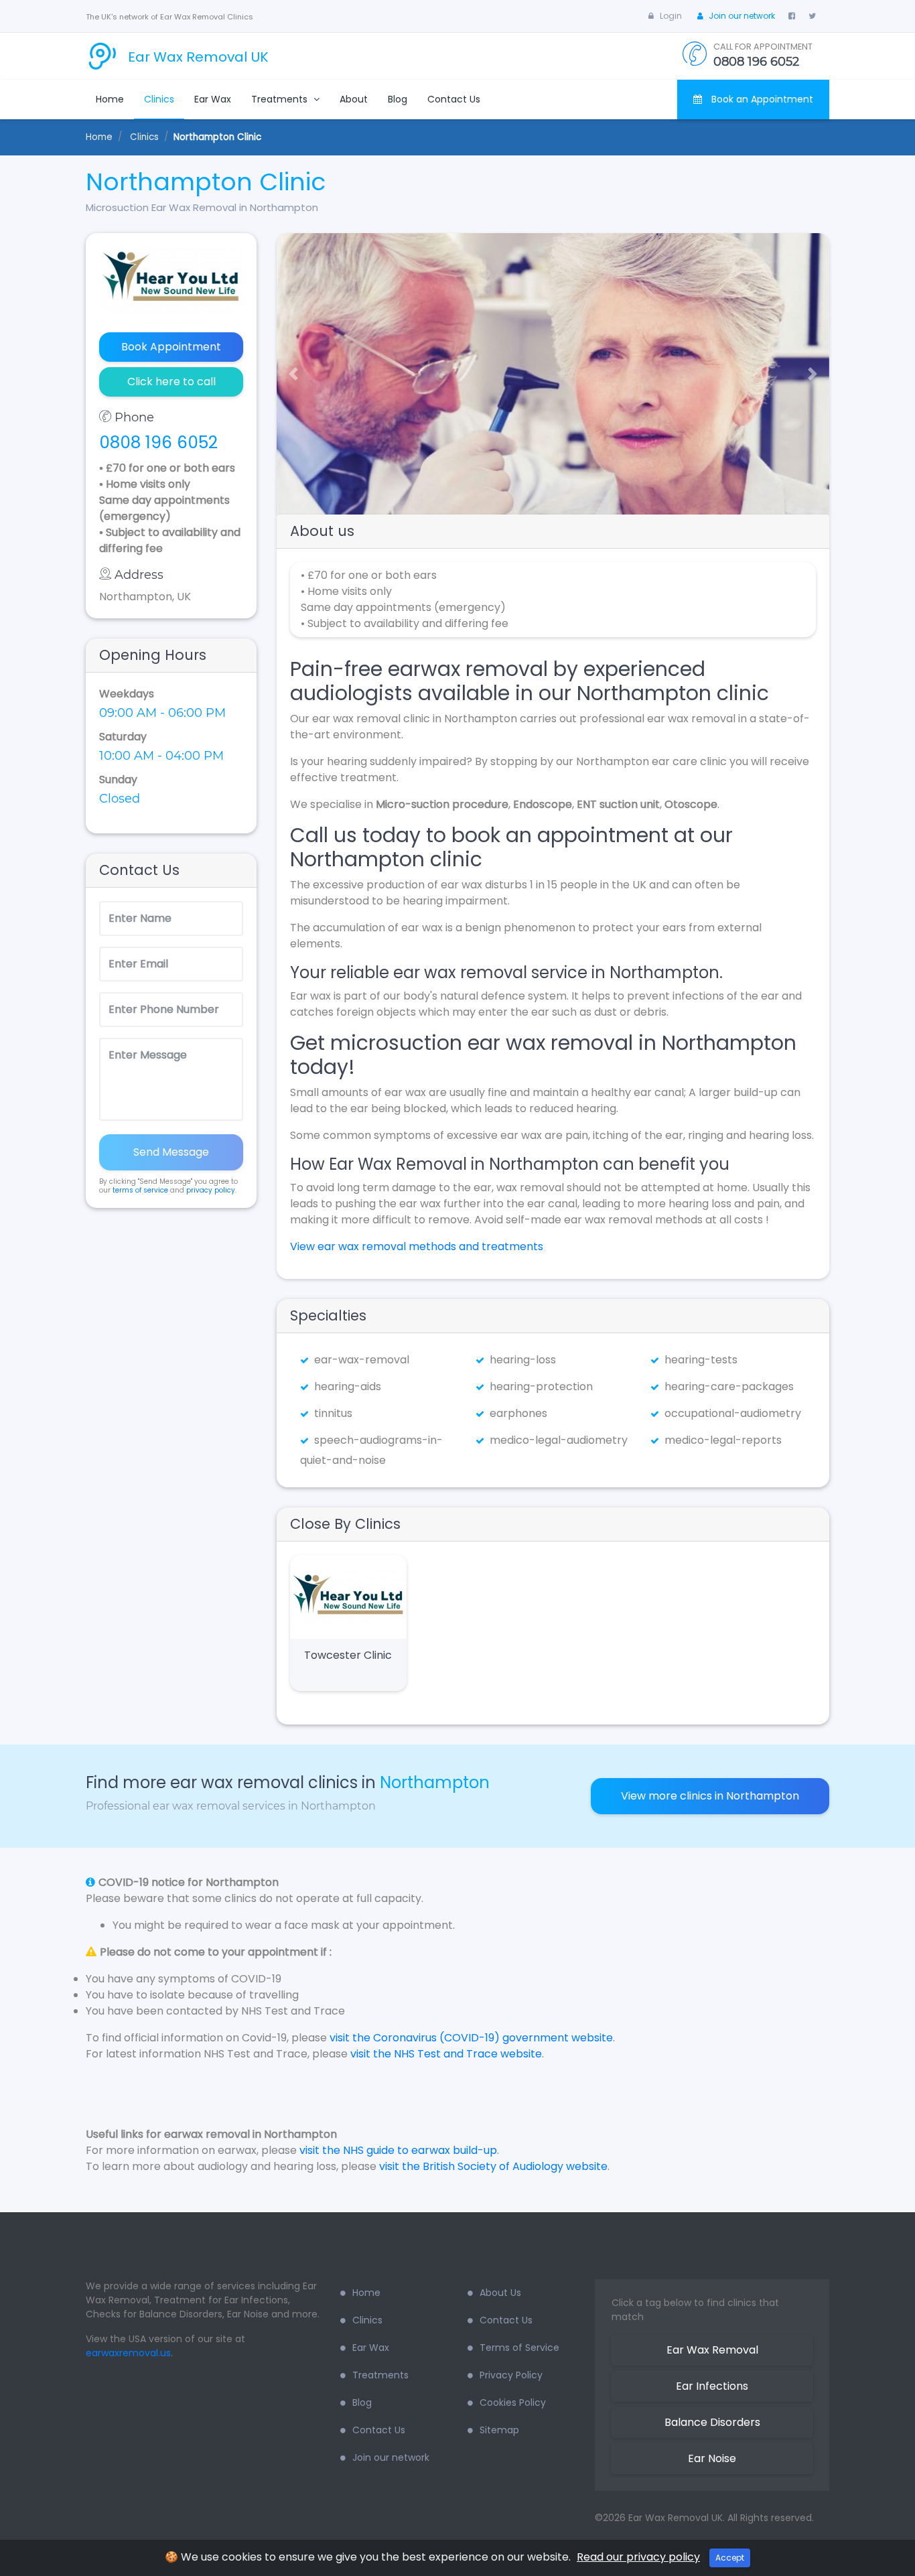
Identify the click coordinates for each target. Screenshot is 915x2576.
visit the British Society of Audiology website (493, 2166)
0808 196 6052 (158, 443)
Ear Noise (712, 2458)
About (354, 99)
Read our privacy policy (638, 2557)
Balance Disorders (712, 2422)
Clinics (159, 99)
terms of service (140, 1190)
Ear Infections (712, 2386)
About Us (500, 2293)
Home (110, 99)
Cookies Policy (513, 2402)
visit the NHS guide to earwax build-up (398, 2150)
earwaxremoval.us (128, 2353)
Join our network (742, 16)
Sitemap (499, 2430)
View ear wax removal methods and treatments (417, 1246)
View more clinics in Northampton (710, 1796)
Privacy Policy (511, 2375)
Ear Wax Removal (712, 2350)
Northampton (435, 1782)
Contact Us (454, 99)
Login (671, 16)
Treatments (281, 99)
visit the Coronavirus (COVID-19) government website (471, 2038)
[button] (288, 374)
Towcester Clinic (348, 1655)
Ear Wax (213, 99)
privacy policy (211, 1190)
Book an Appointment (761, 99)
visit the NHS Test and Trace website (446, 2054)
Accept (730, 2558)
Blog (398, 99)
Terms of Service (519, 2348)
